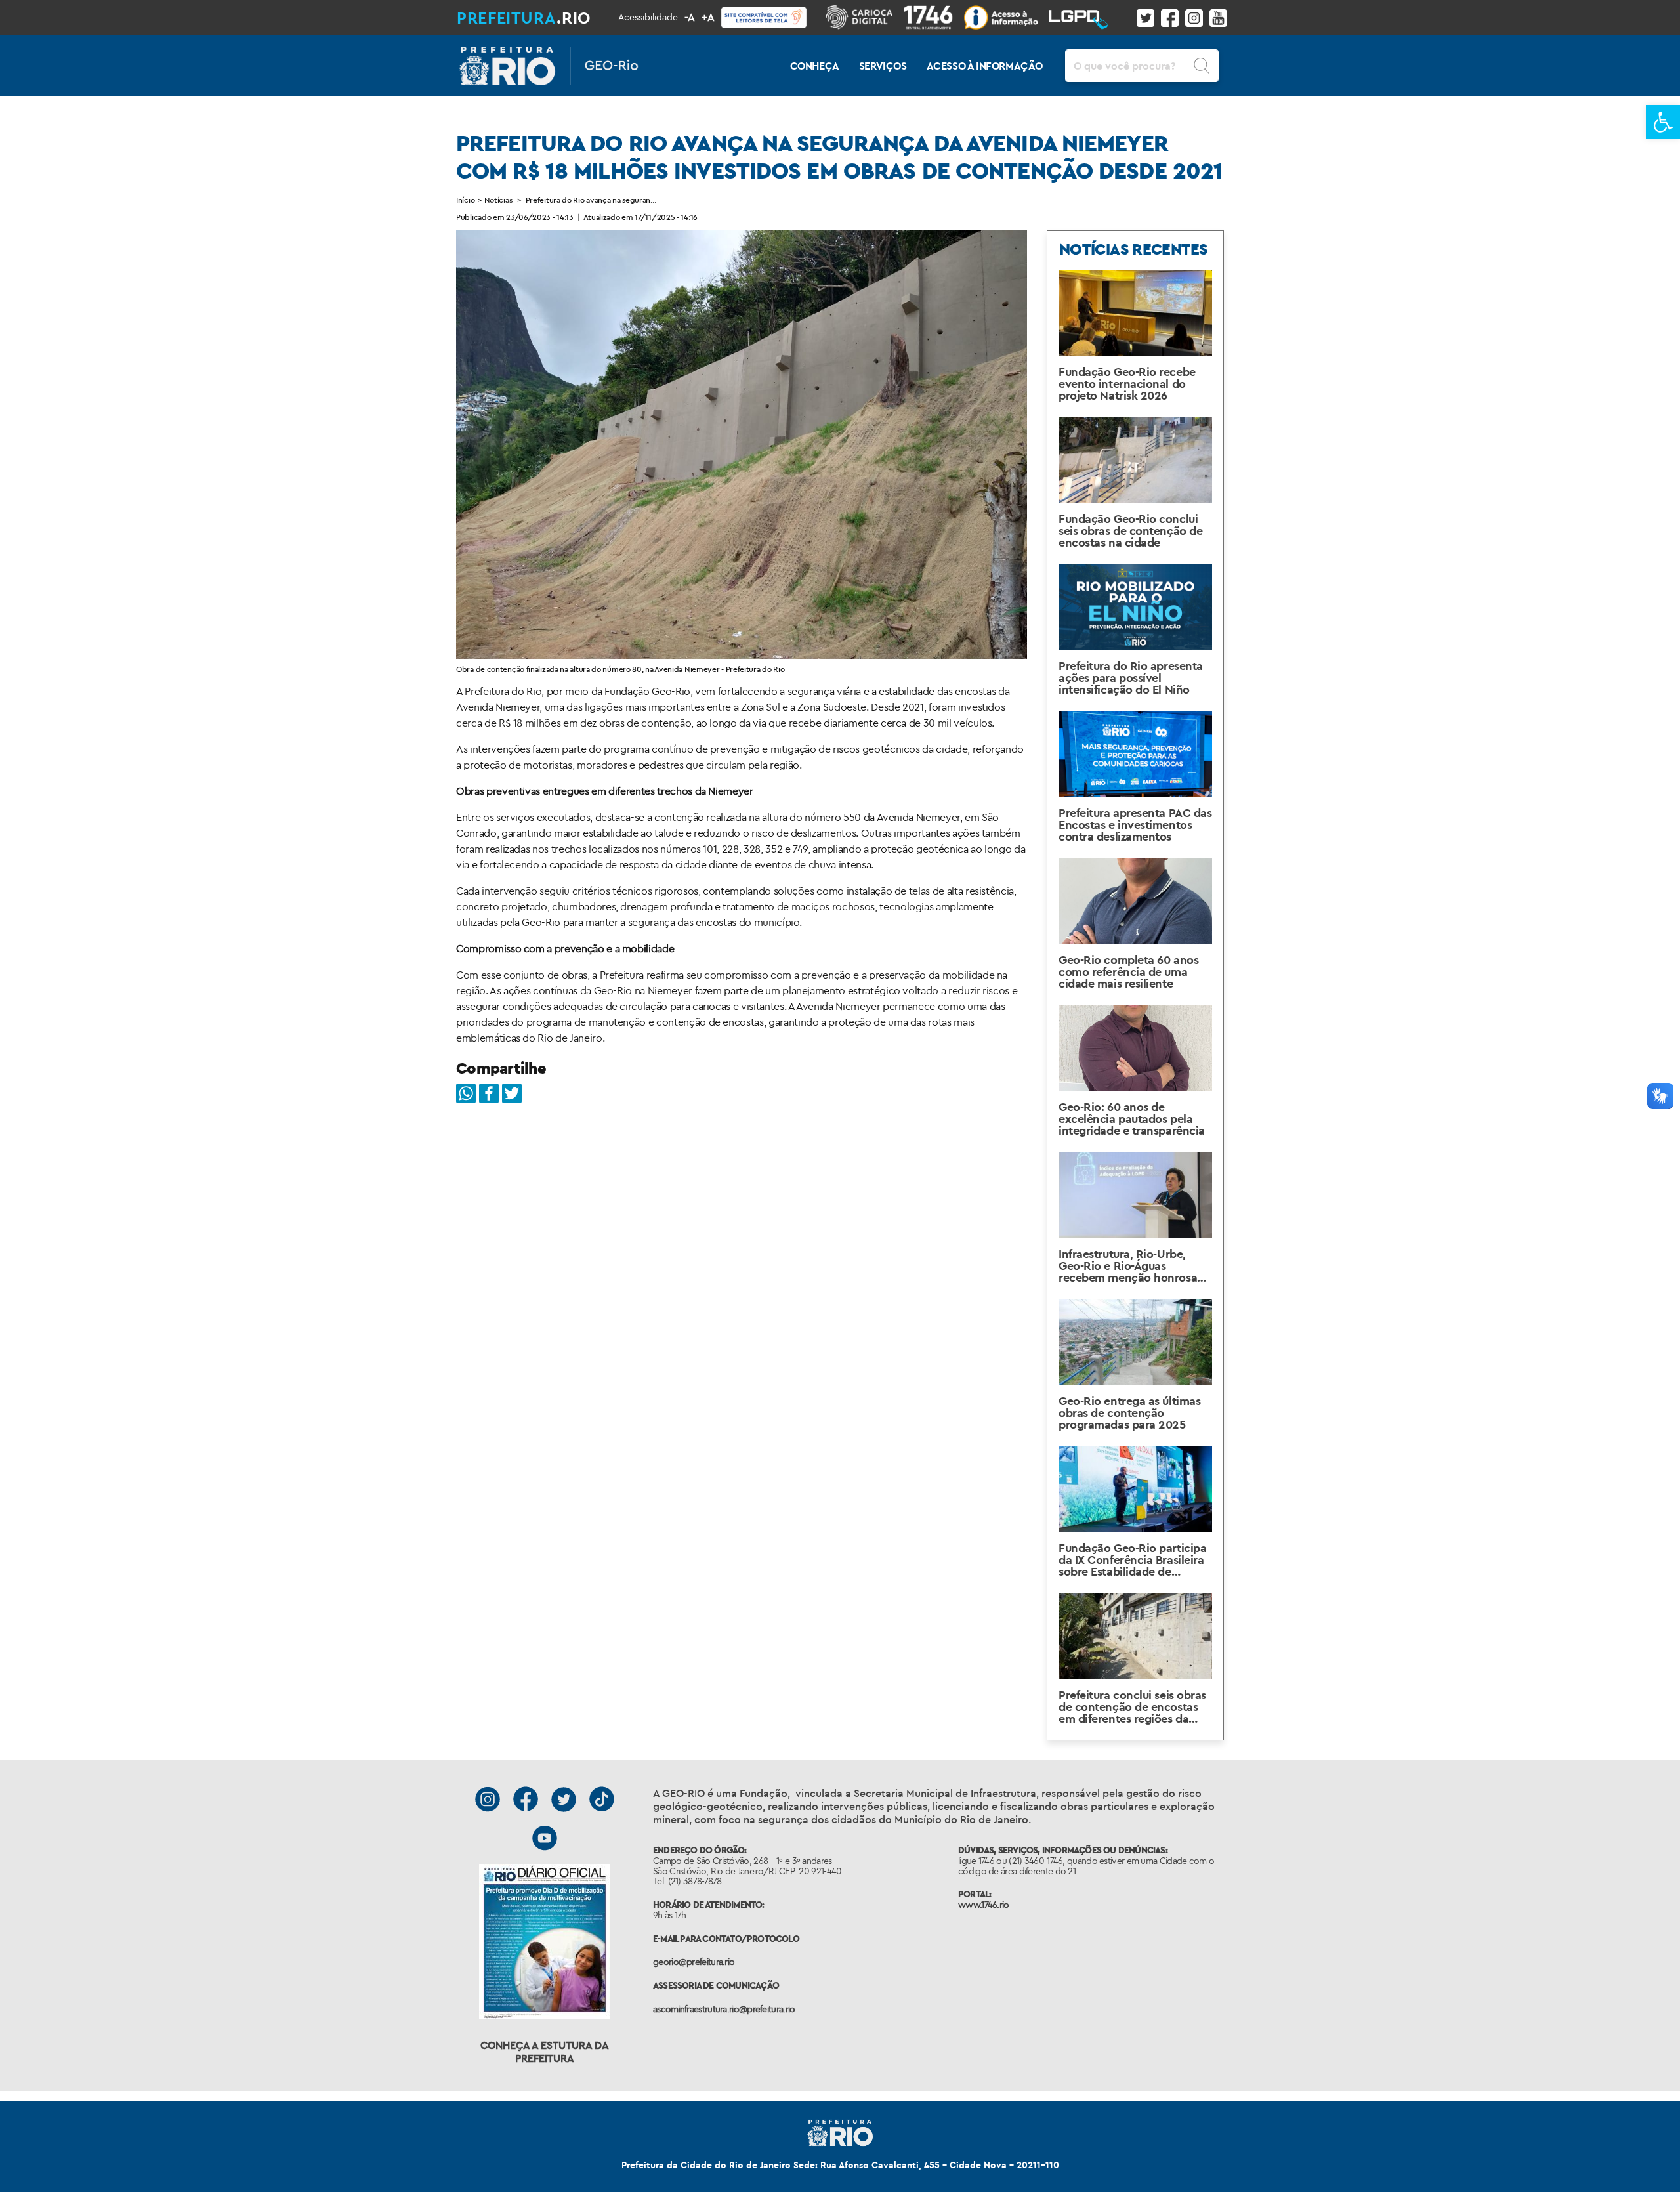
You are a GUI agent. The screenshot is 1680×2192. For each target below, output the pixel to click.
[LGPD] (1084, 17)
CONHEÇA (815, 66)
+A (708, 17)
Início (465, 200)
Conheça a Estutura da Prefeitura (545, 2052)
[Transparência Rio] (1006, 17)
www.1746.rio (984, 1905)
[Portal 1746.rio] (934, 17)
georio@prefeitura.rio (694, 1962)
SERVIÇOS (883, 66)
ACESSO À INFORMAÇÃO (985, 66)
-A (690, 17)
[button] (1663, 122)
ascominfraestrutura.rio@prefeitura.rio (724, 2009)
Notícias (498, 200)
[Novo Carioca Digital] (865, 17)
